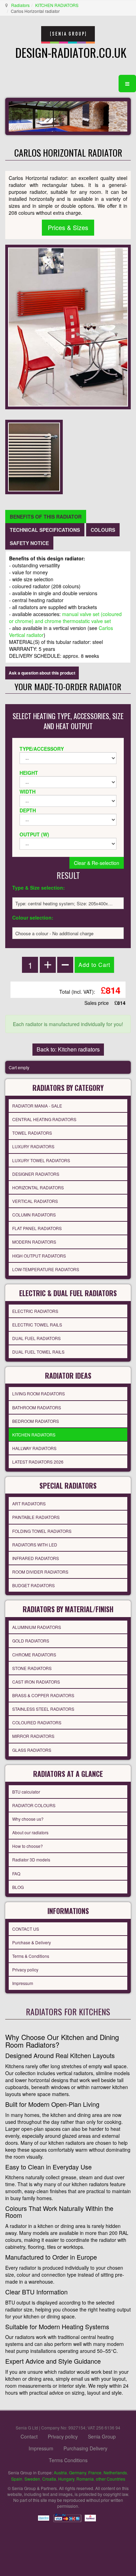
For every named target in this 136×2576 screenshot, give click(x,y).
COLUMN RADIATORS (34, 1215)
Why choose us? (28, 1819)
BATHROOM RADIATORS (37, 1407)
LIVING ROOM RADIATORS (39, 1393)
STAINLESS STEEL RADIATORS (43, 1709)
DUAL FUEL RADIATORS (36, 1338)
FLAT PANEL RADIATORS (37, 1228)
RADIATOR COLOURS (34, 1805)
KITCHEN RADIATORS (57, 5)
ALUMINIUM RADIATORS (37, 1627)
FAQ (16, 1873)
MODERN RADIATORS (34, 1242)
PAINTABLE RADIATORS (36, 1517)
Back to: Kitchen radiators (68, 1049)
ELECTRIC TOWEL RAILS (37, 1325)
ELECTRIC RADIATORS (35, 1311)
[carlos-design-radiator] (34, 456)
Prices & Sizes (68, 227)
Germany (78, 2472)
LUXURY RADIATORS (33, 1146)
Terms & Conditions (31, 1956)
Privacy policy (25, 1970)
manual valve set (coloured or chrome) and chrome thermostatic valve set (65, 617)
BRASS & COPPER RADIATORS (43, 1695)
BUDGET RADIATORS (33, 1585)
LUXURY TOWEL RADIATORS (41, 1160)
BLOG (18, 1887)
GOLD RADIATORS (31, 1641)
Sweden (32, 2479)
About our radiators (30, 1832)
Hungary (66, 2479)
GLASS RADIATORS (32, 1750)
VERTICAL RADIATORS (35, 1201)
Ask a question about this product (42, 673)
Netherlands (115, 2472)
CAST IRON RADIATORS (36, 1682)
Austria (60, 2472)
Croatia (49, 2479)
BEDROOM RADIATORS (36, 1421)
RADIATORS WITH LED (35, 1545)
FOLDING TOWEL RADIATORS (42, 1531)
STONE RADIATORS (32, 1668)
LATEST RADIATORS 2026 (38, 1462)
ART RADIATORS (29, 1503)
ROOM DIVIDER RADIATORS (40, 1572)
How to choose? (28, 1846)
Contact (29, 2436)
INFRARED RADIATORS (36, 1558)
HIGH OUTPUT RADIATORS (39, 1256)
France (95, 2472)
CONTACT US (26, 1929)
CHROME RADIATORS (34, 1655)
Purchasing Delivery (85, 2448)
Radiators (20, 5)
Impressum (23, 1983)
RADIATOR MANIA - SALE (37, 1106)
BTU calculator (26, 1792)
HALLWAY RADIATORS (34, 1448)
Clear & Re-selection (97, 863)
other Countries (111, 2479)
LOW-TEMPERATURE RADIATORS (46, 1269)
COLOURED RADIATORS (37, 1722)
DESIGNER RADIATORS (36, 1174)
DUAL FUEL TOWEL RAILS (38, 1352)
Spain (17, 2479)
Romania (85, 2479)
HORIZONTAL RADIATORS (38, 1187)
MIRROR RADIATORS (33, 1736)
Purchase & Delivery (32, 1942)
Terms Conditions (68, 2460)
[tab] (46, 517)
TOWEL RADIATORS (32, 1133)
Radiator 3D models (31, 1860)
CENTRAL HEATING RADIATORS (44, 1119)
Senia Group (102, 2436)
